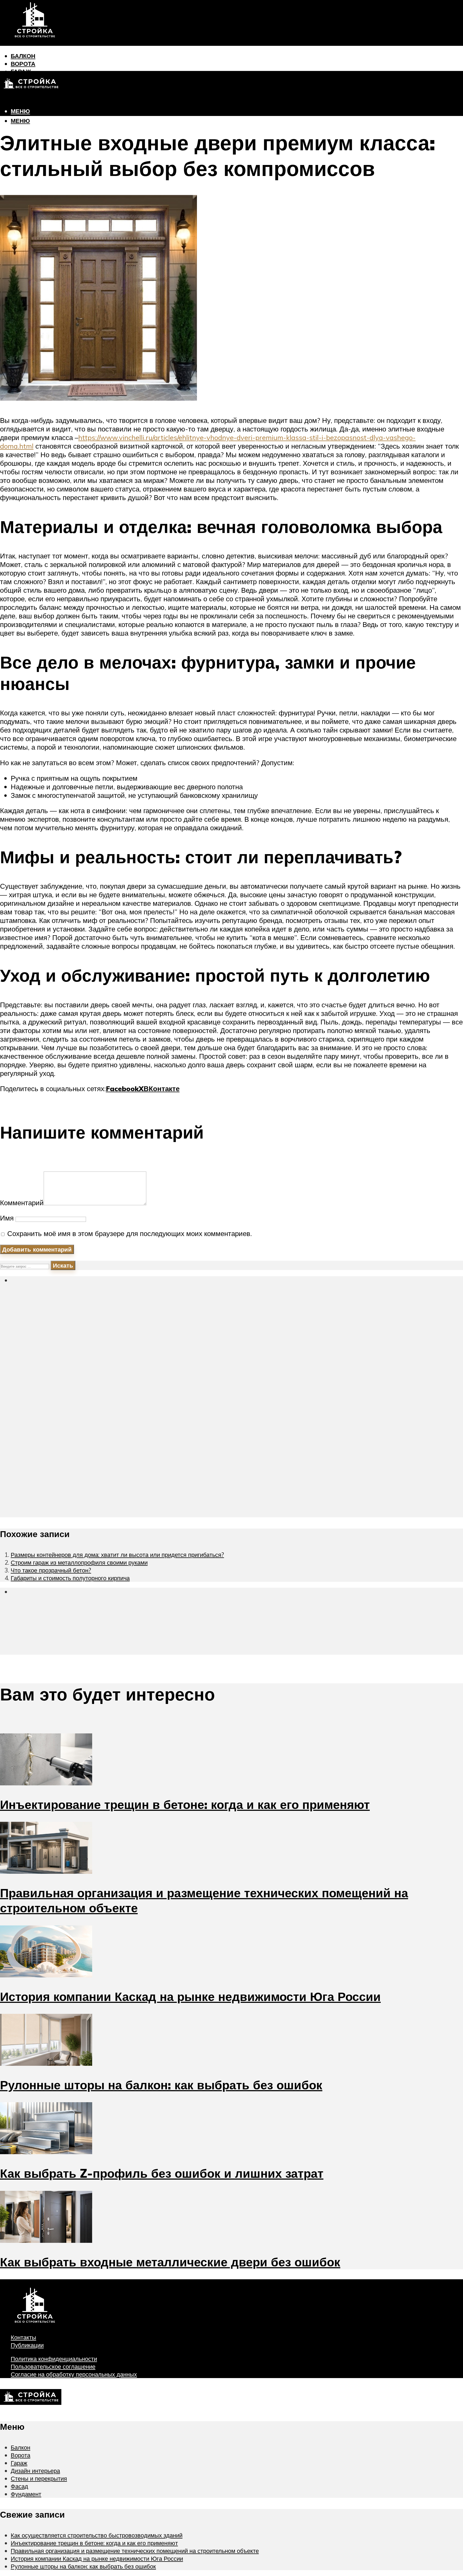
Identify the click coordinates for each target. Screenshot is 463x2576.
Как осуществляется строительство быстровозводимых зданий (97, 2535)
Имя (7, 1218)
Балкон (23, 56)
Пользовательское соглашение (53, 2366)
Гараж (19, 2463)
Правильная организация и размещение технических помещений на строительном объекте (135, 2551)
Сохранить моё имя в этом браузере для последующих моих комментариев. (130, 1233)
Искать (63, 1265)
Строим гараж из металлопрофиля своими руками (79, 1562)
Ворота (23, 64)
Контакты (23, 2337)
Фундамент (30, 102)
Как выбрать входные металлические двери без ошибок (170, 2262)
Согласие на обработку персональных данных (74, 2374)
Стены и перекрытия (39, 2478)
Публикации (27, 2345)
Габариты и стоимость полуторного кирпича (70, 1578)
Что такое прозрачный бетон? (51, 1570)
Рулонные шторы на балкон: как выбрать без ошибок (161, 2085)
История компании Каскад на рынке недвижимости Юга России (190, 1996)
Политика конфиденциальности (54, 2359)
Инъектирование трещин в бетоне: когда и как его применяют (185, 1804)
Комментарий (22, 1203)
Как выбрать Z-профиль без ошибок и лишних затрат (162, 2173)
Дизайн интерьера (35, 2471)
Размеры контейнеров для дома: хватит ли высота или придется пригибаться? (117, 1555)
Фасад (19, 2486)
